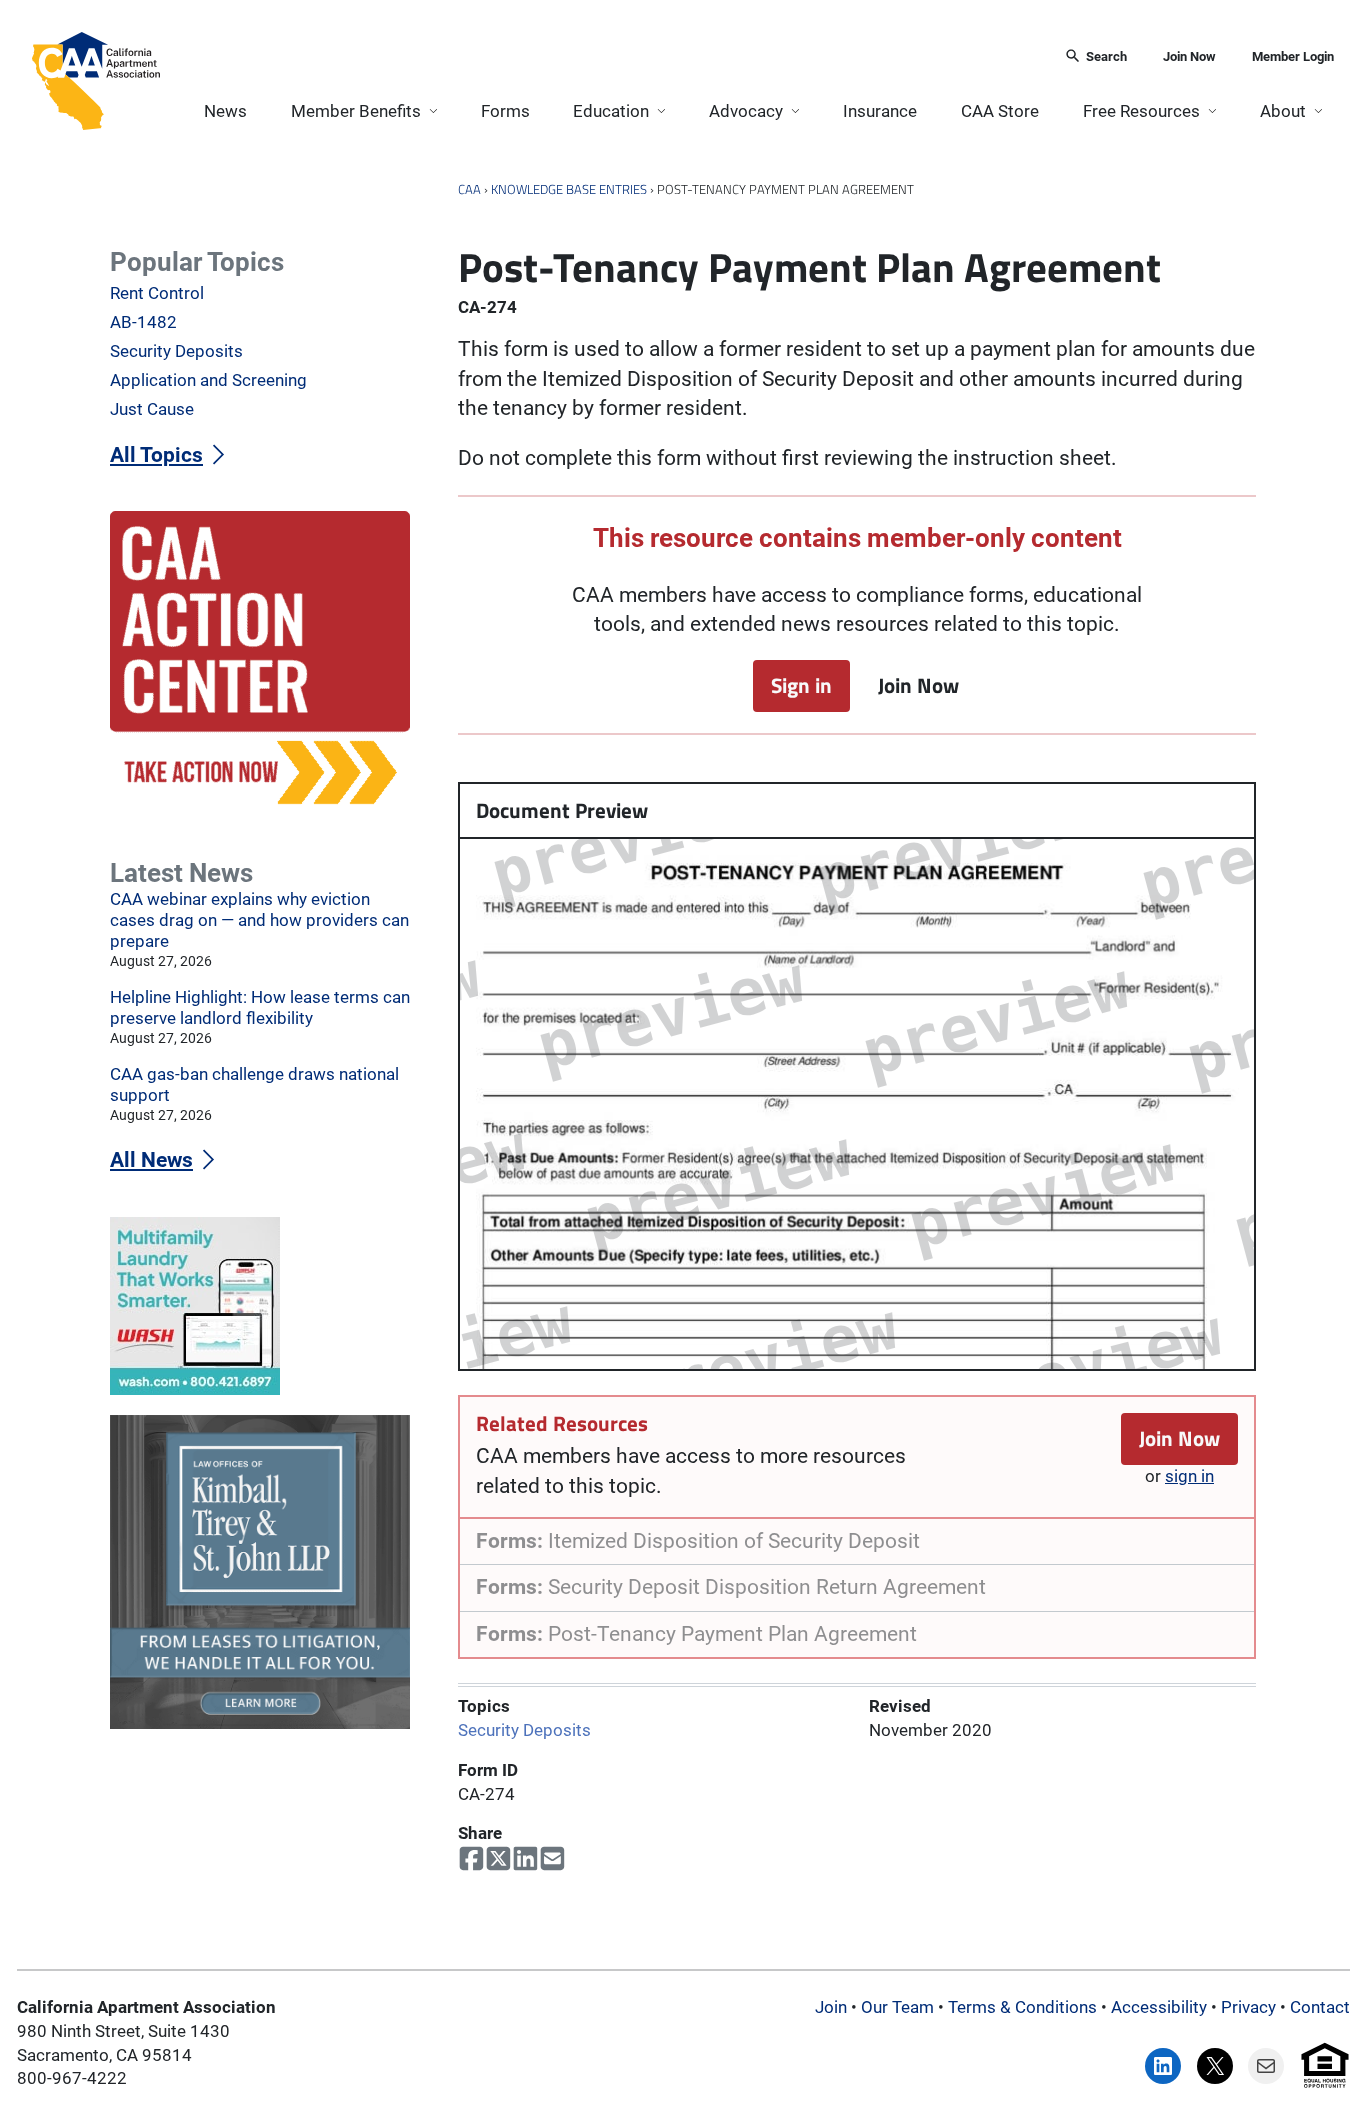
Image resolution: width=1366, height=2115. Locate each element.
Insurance (880, 111)
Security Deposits (524, 1730)
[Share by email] (552, 1859)
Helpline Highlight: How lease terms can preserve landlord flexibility (260, 1007)
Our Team (897, 2007)
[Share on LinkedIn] (525, 1859)
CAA (469, 189)
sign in (1189, 1476)
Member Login (1293, 56)
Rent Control (157, 293)
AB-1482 (143, 322)
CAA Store (1000, 111)
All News (151, 1160)
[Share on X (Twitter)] (498, 1859)
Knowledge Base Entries (569, 189)
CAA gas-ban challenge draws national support (254, 1084)
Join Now (1189, 56)
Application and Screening (208, 380)
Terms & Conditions (1022, 2007)
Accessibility (1159, 2007)
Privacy (1248, 2007)
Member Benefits (356, 111)
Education (611, 111)
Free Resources (1141, 111)
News (225, 111)
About (1283, 111)
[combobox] (605, 57)
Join (831, 2007)
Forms (505, 111)
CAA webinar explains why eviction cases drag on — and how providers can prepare (259, 920)
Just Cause (152, 409)
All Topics (156, 455)
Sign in (801, 685)
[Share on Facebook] (471, 1859)
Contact (1320, 2007)
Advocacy (746, 111)
